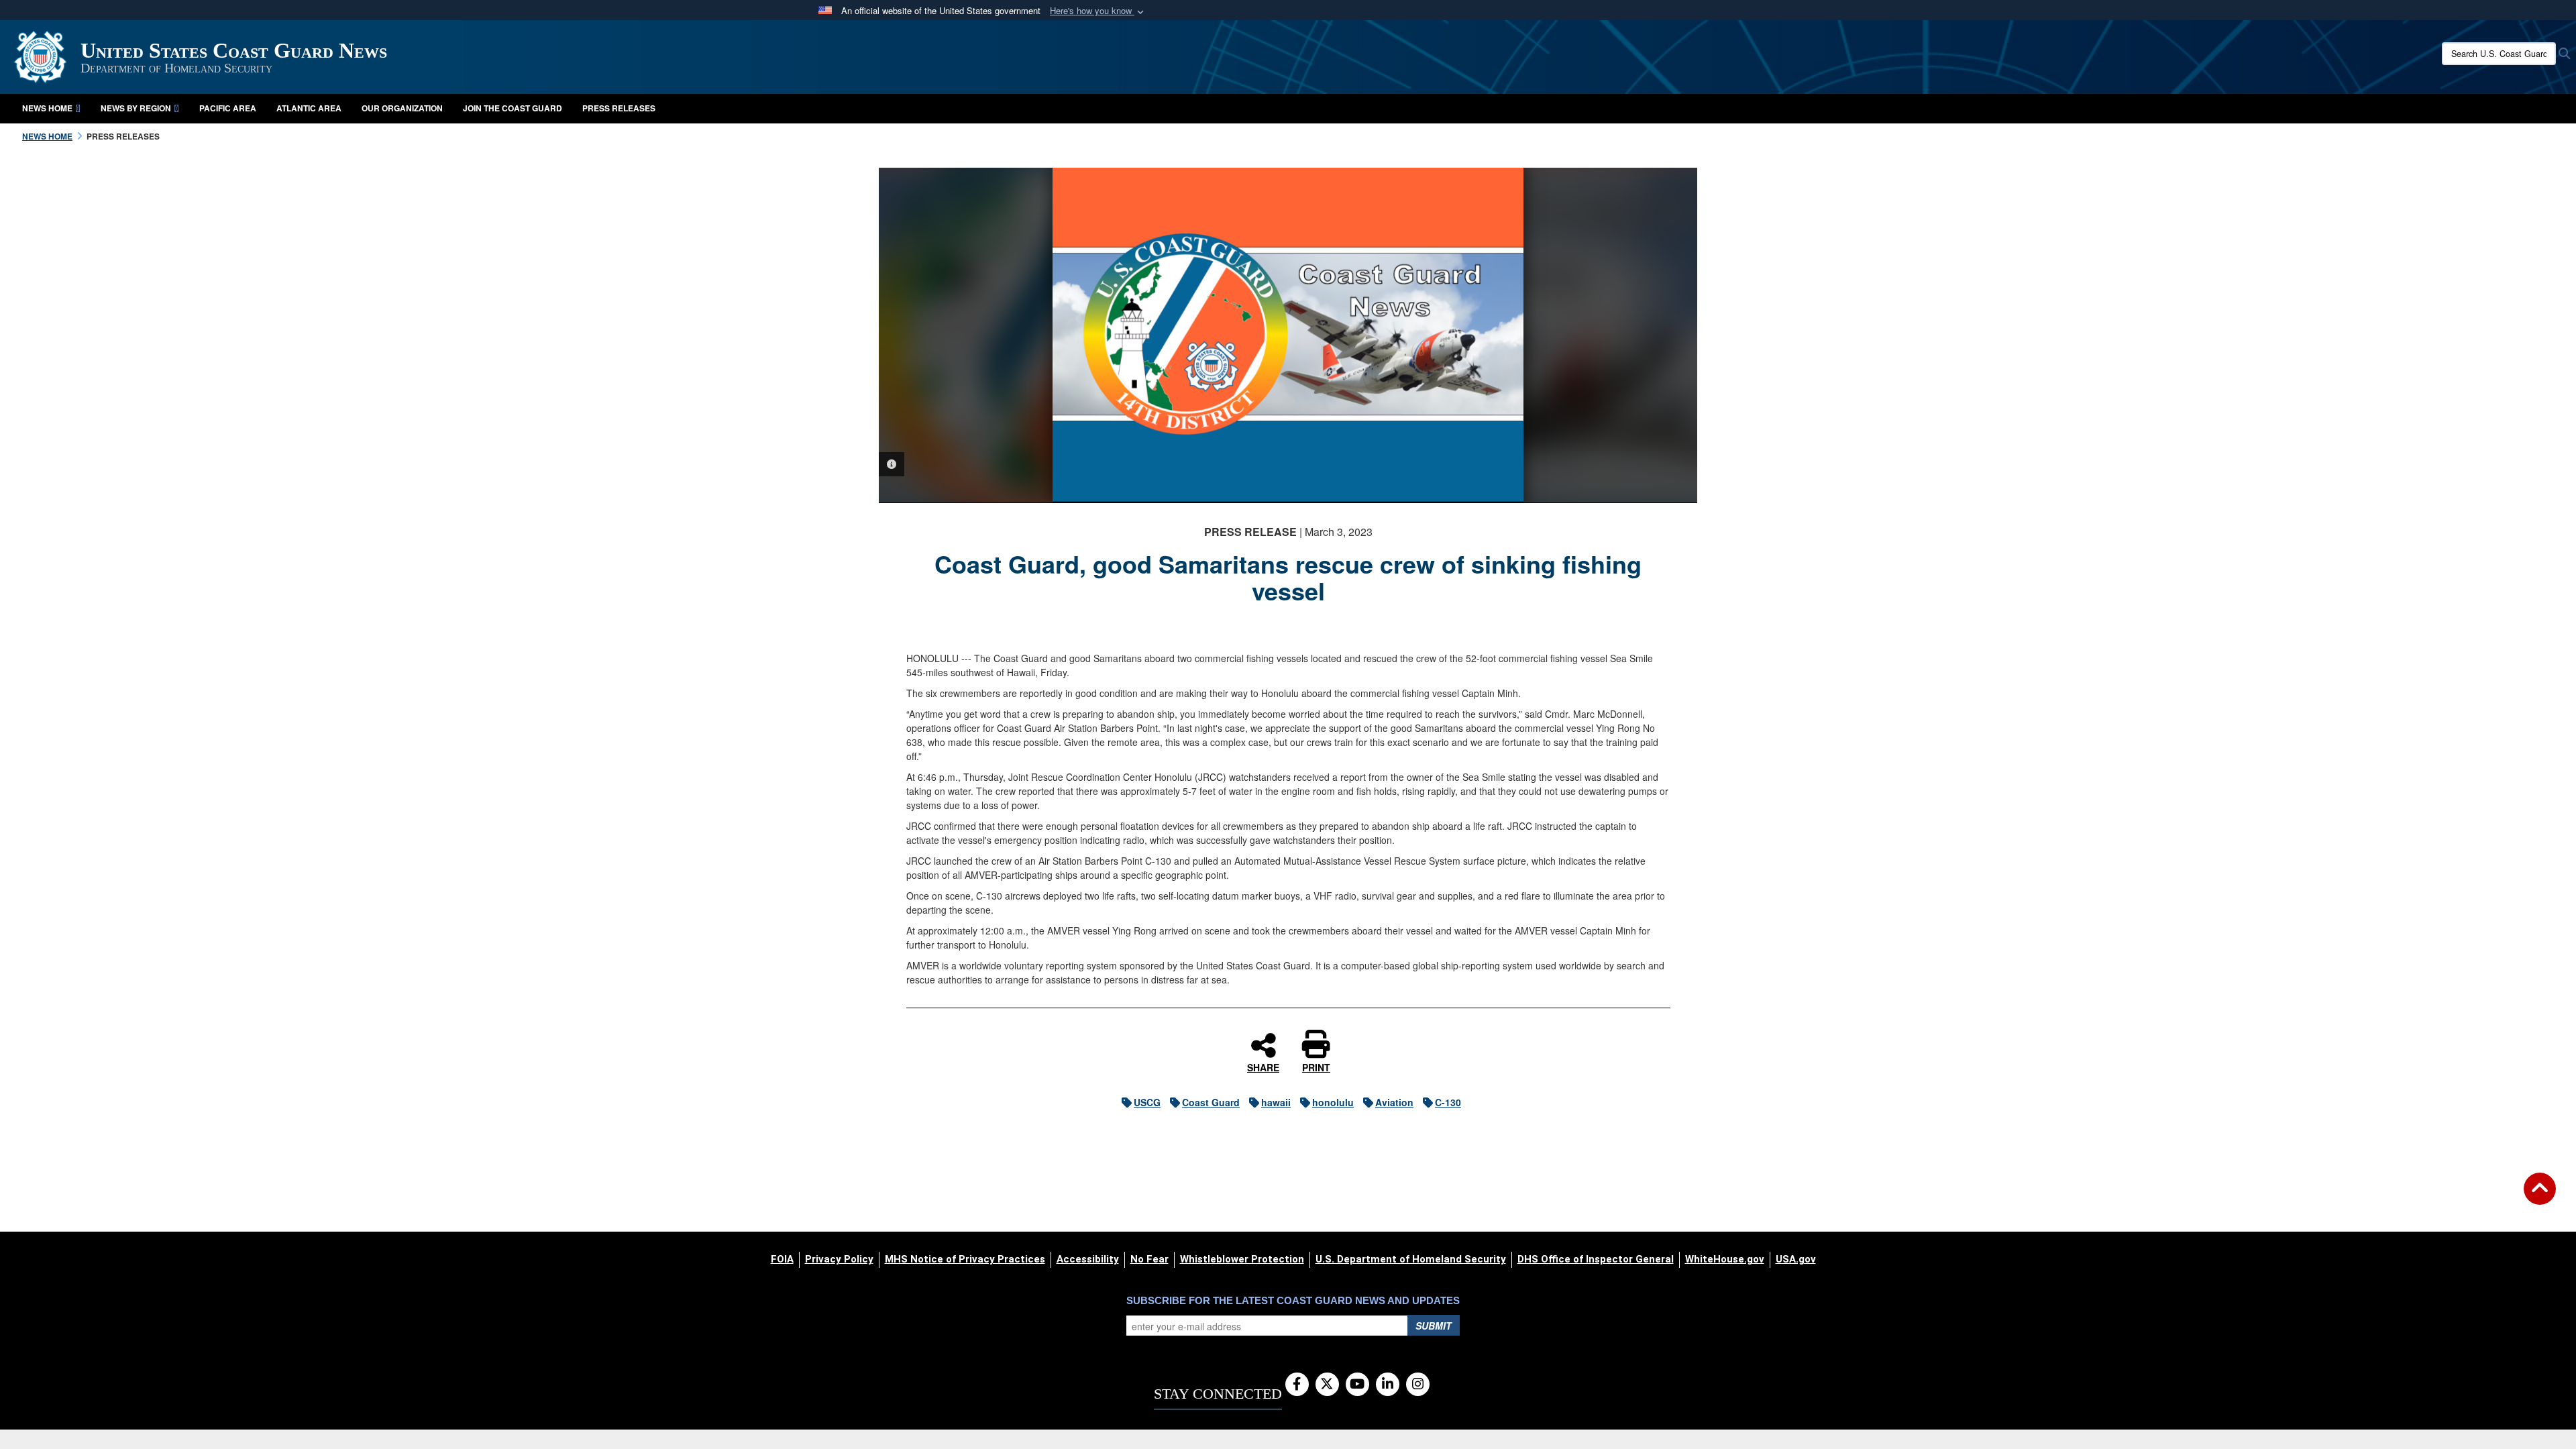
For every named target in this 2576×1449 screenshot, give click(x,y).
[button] (1098, 11)
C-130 (1448, 1102)
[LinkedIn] (1388, 1385)
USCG (1147, 1102)
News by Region (136, 108)
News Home (47, 108)
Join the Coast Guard (513, 108)
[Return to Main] (2540, 1197)
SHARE (1263, 1067)
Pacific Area (228, 108)
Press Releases (619, 108)
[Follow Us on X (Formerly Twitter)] (1327, 1385)
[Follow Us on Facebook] (1297, 1385)
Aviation (1394, 1102)
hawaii (1276, 1102)
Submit (1434, 1326)
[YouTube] (1357, 1385)
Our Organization (402, 108)
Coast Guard (1211, 1102)
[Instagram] (1418, 1385)
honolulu (1333, 1102)
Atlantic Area (309, 108)
